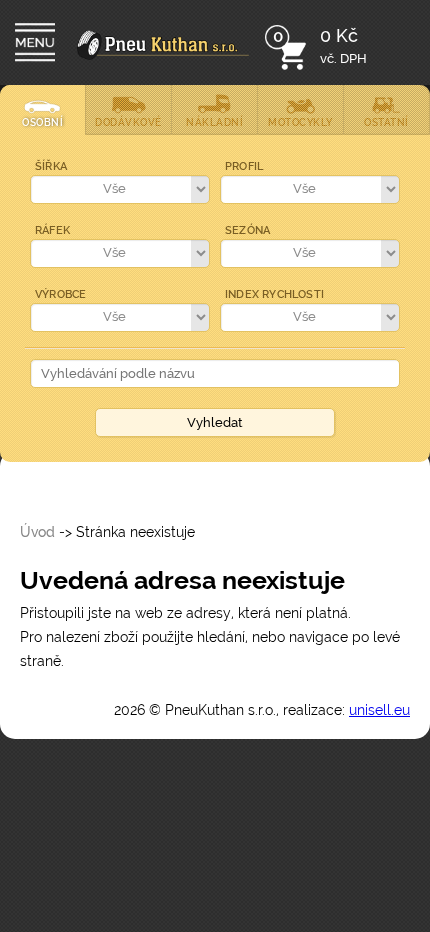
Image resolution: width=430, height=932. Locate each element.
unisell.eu (379, 710)
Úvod (37, 532)
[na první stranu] (163, 56)
